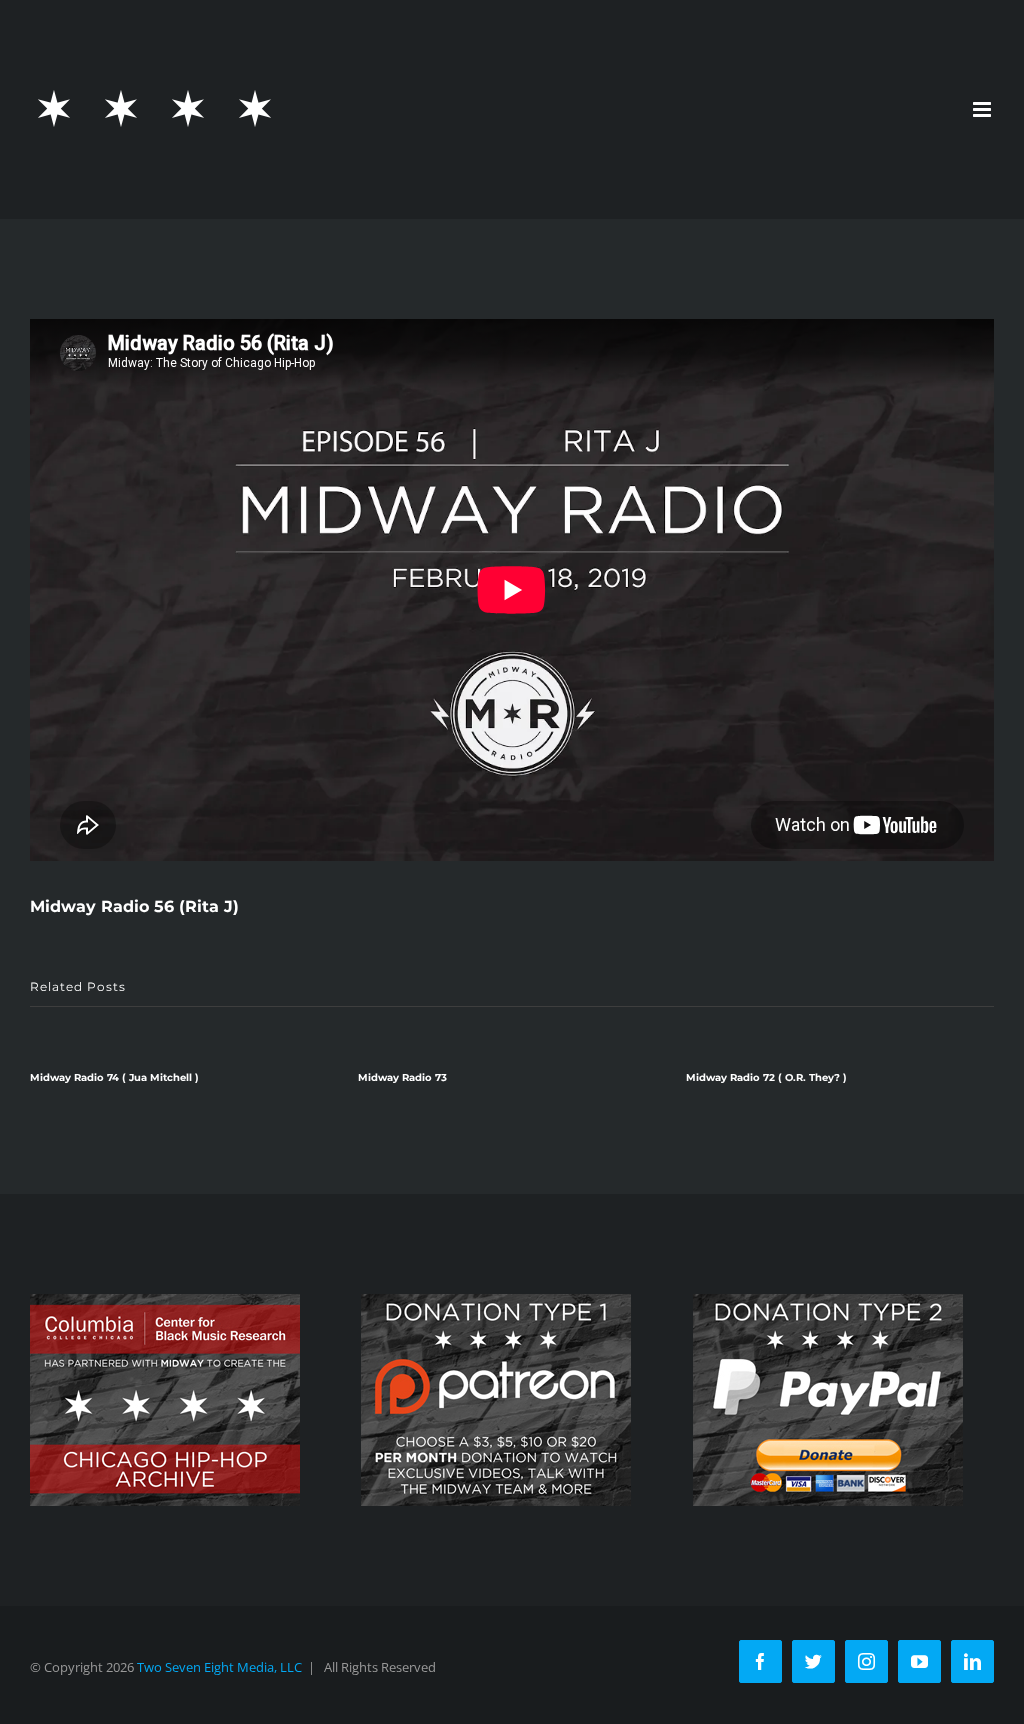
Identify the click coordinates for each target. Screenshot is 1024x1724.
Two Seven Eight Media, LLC (219, 1667)
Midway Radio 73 (75, 1077)
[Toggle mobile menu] (983, 109)
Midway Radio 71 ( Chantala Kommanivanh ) (801, 1077)
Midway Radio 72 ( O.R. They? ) (439, 1077)
